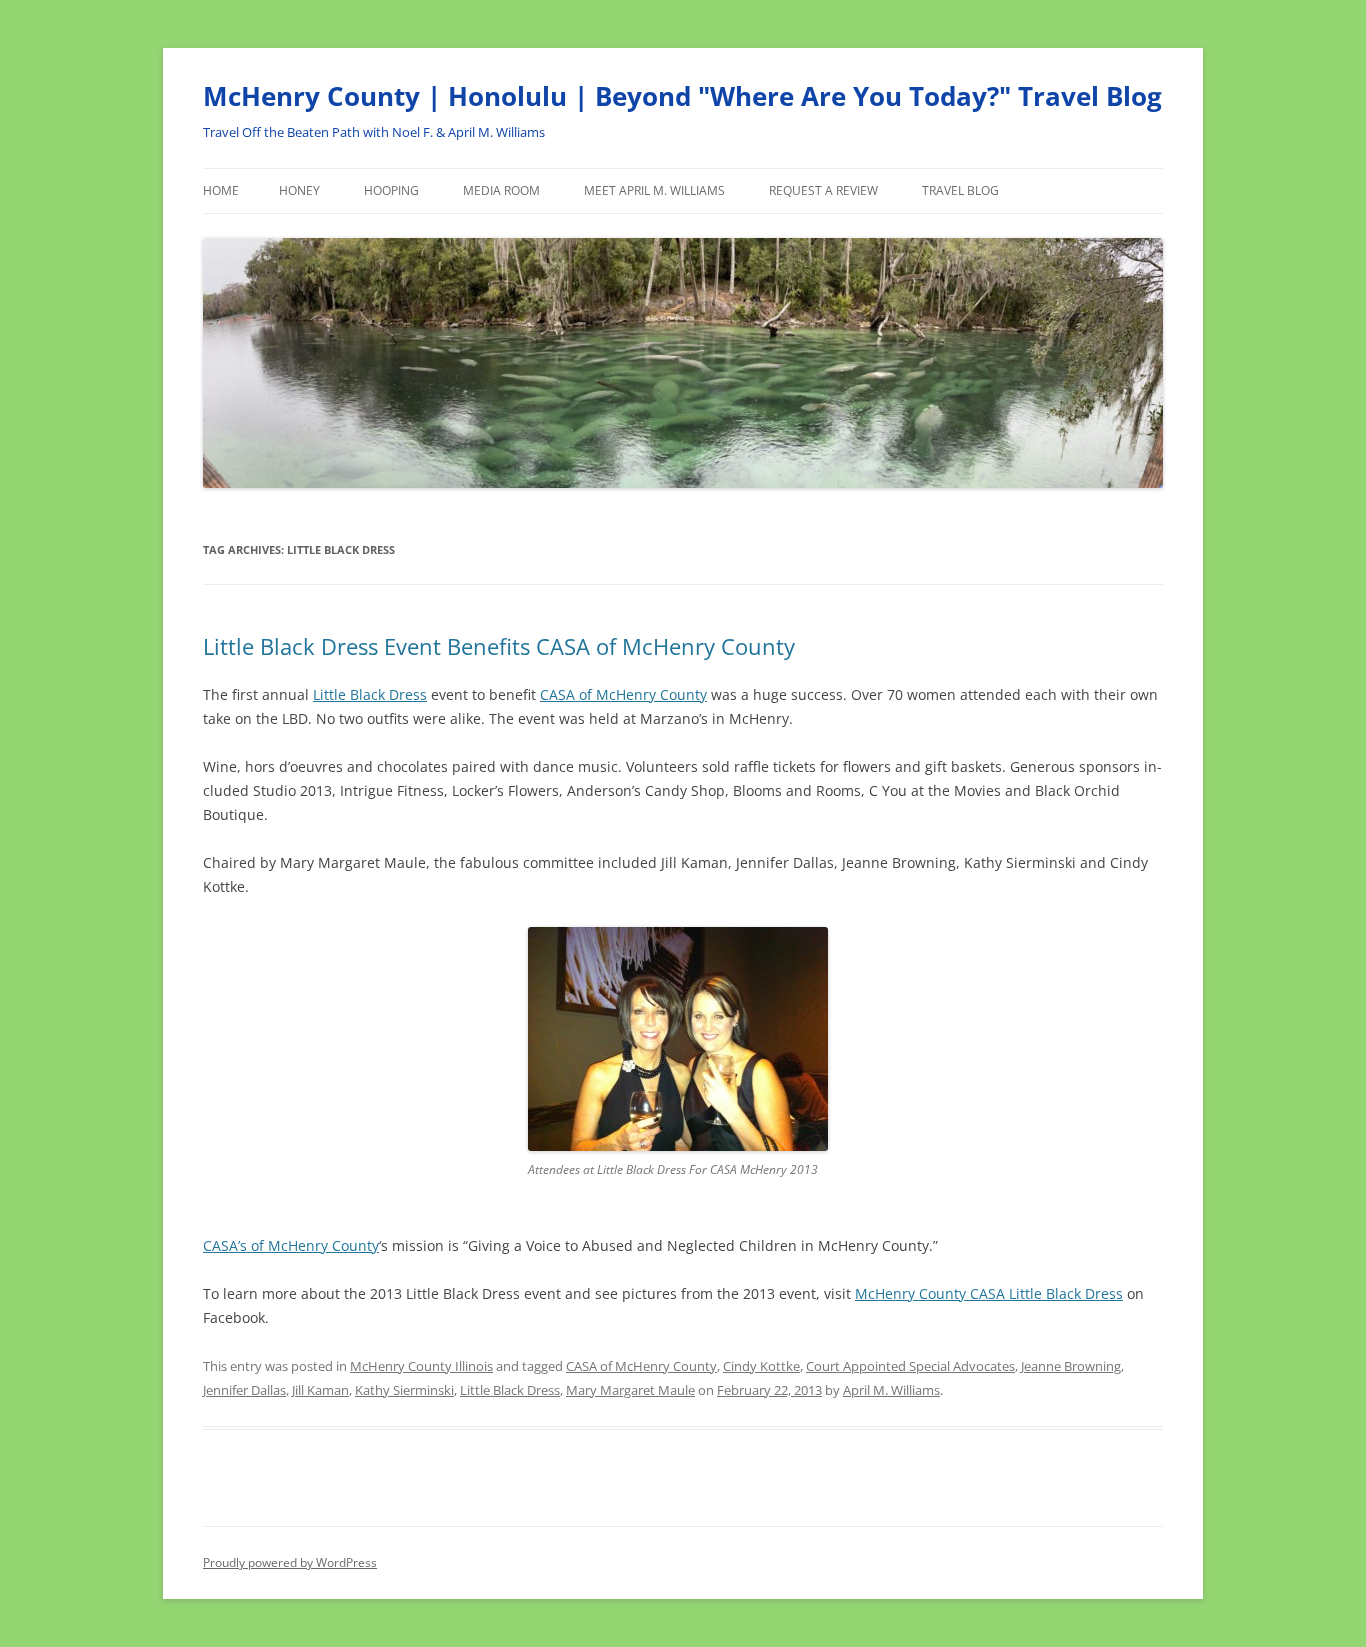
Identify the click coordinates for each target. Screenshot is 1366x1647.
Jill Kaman (320, 1390)
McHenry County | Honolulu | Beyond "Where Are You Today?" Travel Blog (682, 96)
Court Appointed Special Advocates (910, 1366)
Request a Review (823, 190)
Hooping (391, 190)
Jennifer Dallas (244, 1390)
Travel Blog (960, 190)
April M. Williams (891, 1390)
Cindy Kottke (761, 1366)
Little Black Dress (370, 694)
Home (221, 190)
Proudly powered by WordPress (290, 1562)
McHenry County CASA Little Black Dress (989, 1293)
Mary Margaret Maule (630, 1390)
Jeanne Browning (1071, 1366)
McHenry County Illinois (421, 1366)
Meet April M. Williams (654, 190)
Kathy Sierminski (404, 1390)
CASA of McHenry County (623, 694)
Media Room (501, 190)
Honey (299, 190)
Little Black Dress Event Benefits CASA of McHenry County (499, 646)
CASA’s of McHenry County (291, 1245)
